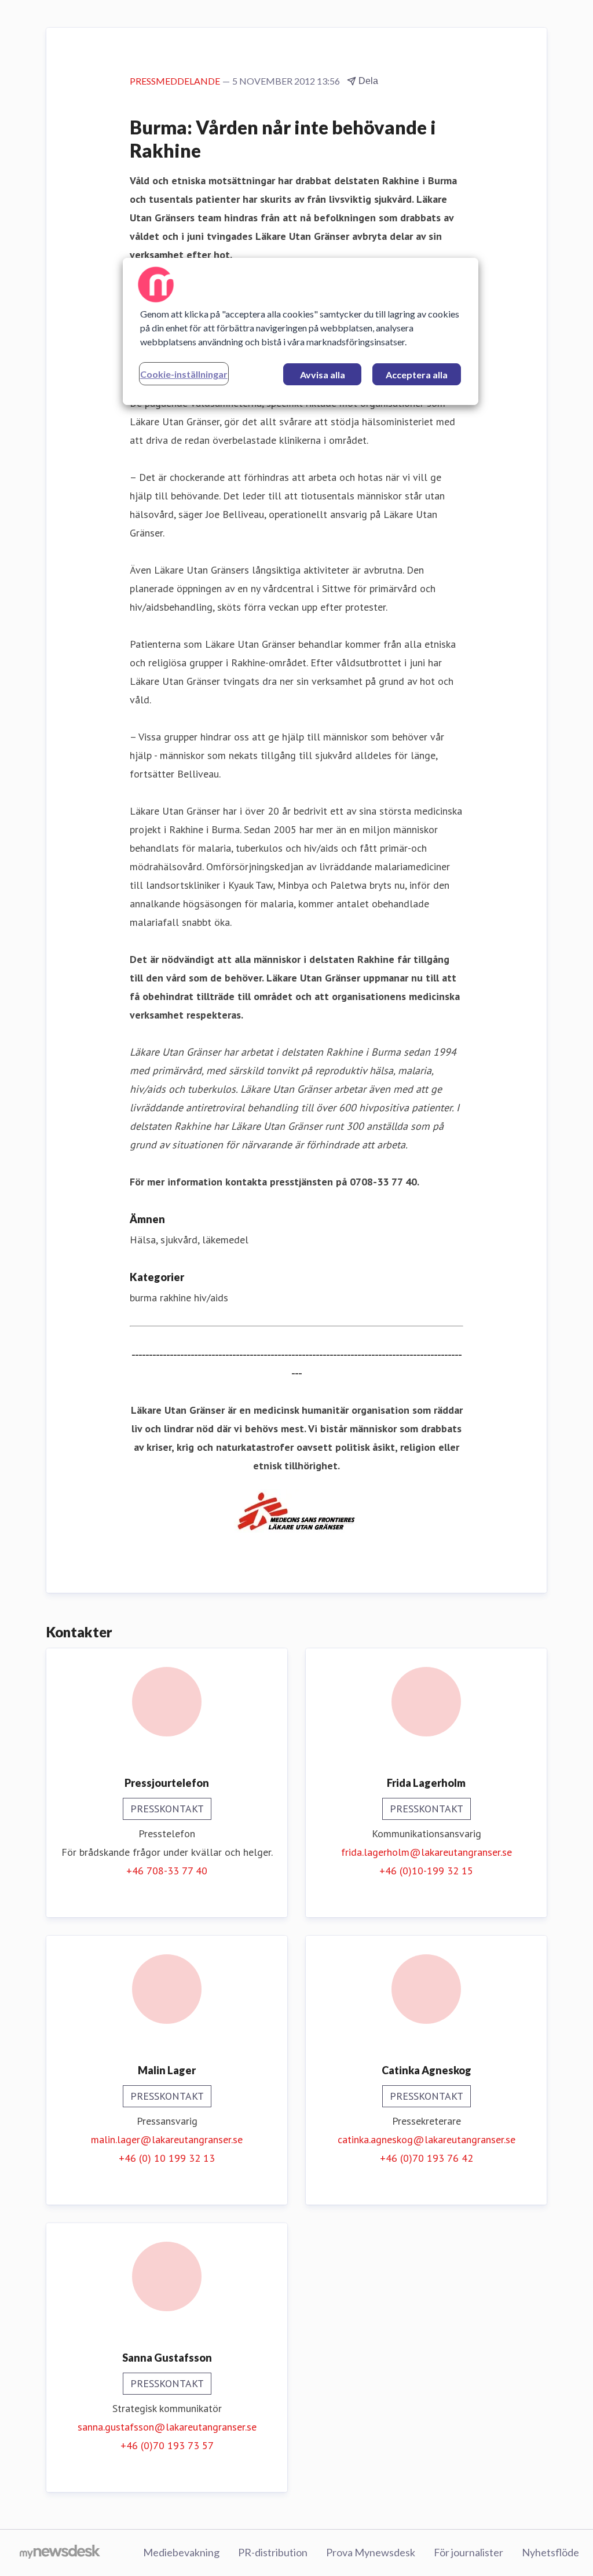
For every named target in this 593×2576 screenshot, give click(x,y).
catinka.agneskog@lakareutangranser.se (427, 2139)
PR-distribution (273, 2552)
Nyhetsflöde (550, 2552)
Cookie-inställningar (184, 374)
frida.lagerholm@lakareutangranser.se (427, 1852)
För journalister (468, 2552)
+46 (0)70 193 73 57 (167, 2445)
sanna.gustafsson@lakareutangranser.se (167, 2427)
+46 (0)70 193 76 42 (427, 2158)
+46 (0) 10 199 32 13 (167, 2158)
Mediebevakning (181, 2552)
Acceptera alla (417, 375)
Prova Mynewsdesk (371, 2552)
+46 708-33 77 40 (167, 1871)
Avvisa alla (323, 375)
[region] (301, 331)
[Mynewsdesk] (60, 2553)
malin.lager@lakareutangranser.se (167, 2139)
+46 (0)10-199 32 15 (426, 1871)
